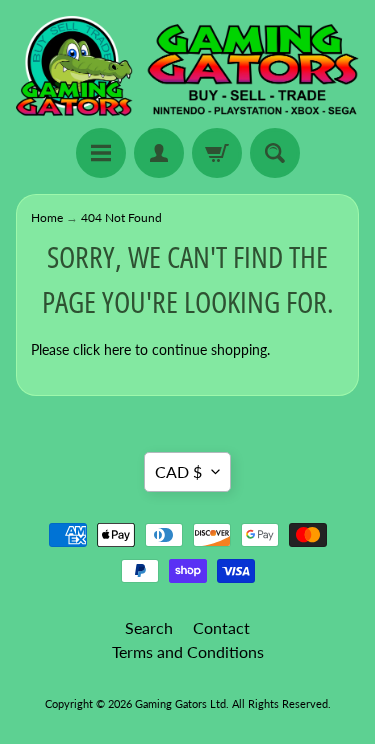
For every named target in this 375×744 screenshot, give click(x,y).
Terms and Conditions (188, 651)
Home (47, 217)
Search (149, 627)
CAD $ (178, 471)
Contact (221, 627)
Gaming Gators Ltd (180, 703)
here (117, 350)
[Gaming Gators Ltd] (187, 67)
